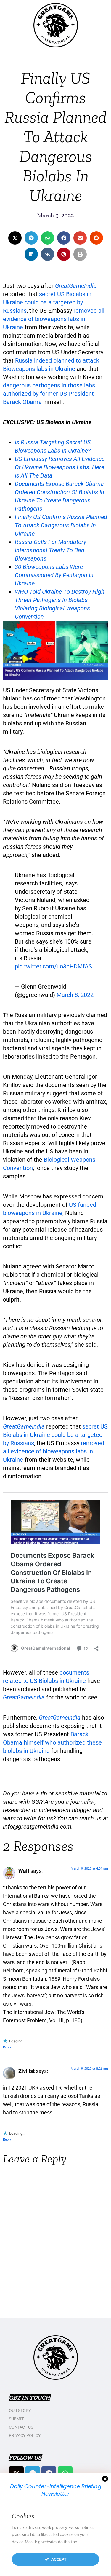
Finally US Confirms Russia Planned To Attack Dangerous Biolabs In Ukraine (61, 525)
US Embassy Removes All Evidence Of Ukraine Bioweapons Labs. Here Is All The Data (60, 467)
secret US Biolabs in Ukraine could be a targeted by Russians (47, 302)
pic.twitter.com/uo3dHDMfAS (53, 966)
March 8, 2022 (75, 995)
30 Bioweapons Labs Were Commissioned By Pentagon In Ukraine (54, 575)
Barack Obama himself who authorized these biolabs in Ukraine (52, 1742)
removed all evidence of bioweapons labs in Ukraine (54, 319)
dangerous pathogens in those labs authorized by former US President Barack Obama (49, 394)
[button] (15, 238)
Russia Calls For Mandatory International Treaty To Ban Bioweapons (50, 550)
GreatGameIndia (76, 286)
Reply (7, 2047)
